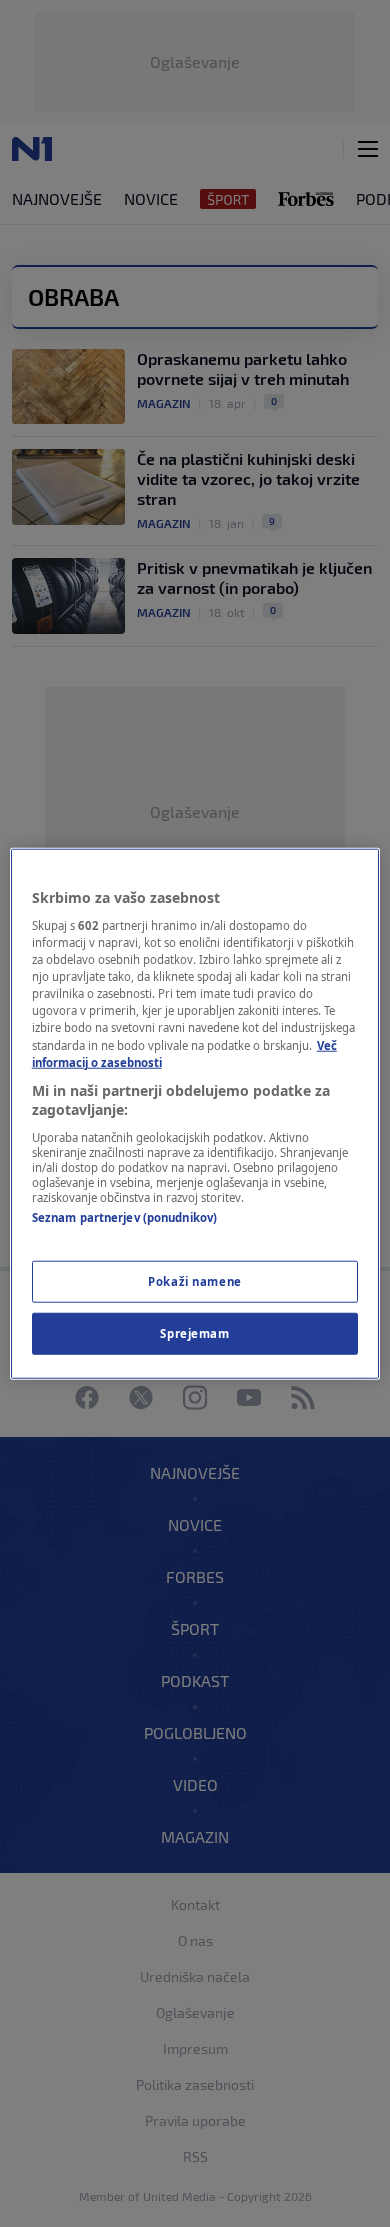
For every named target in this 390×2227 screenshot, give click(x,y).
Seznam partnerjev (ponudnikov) (124, 1217)
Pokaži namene (194, 1281)
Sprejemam (194, 1333)
